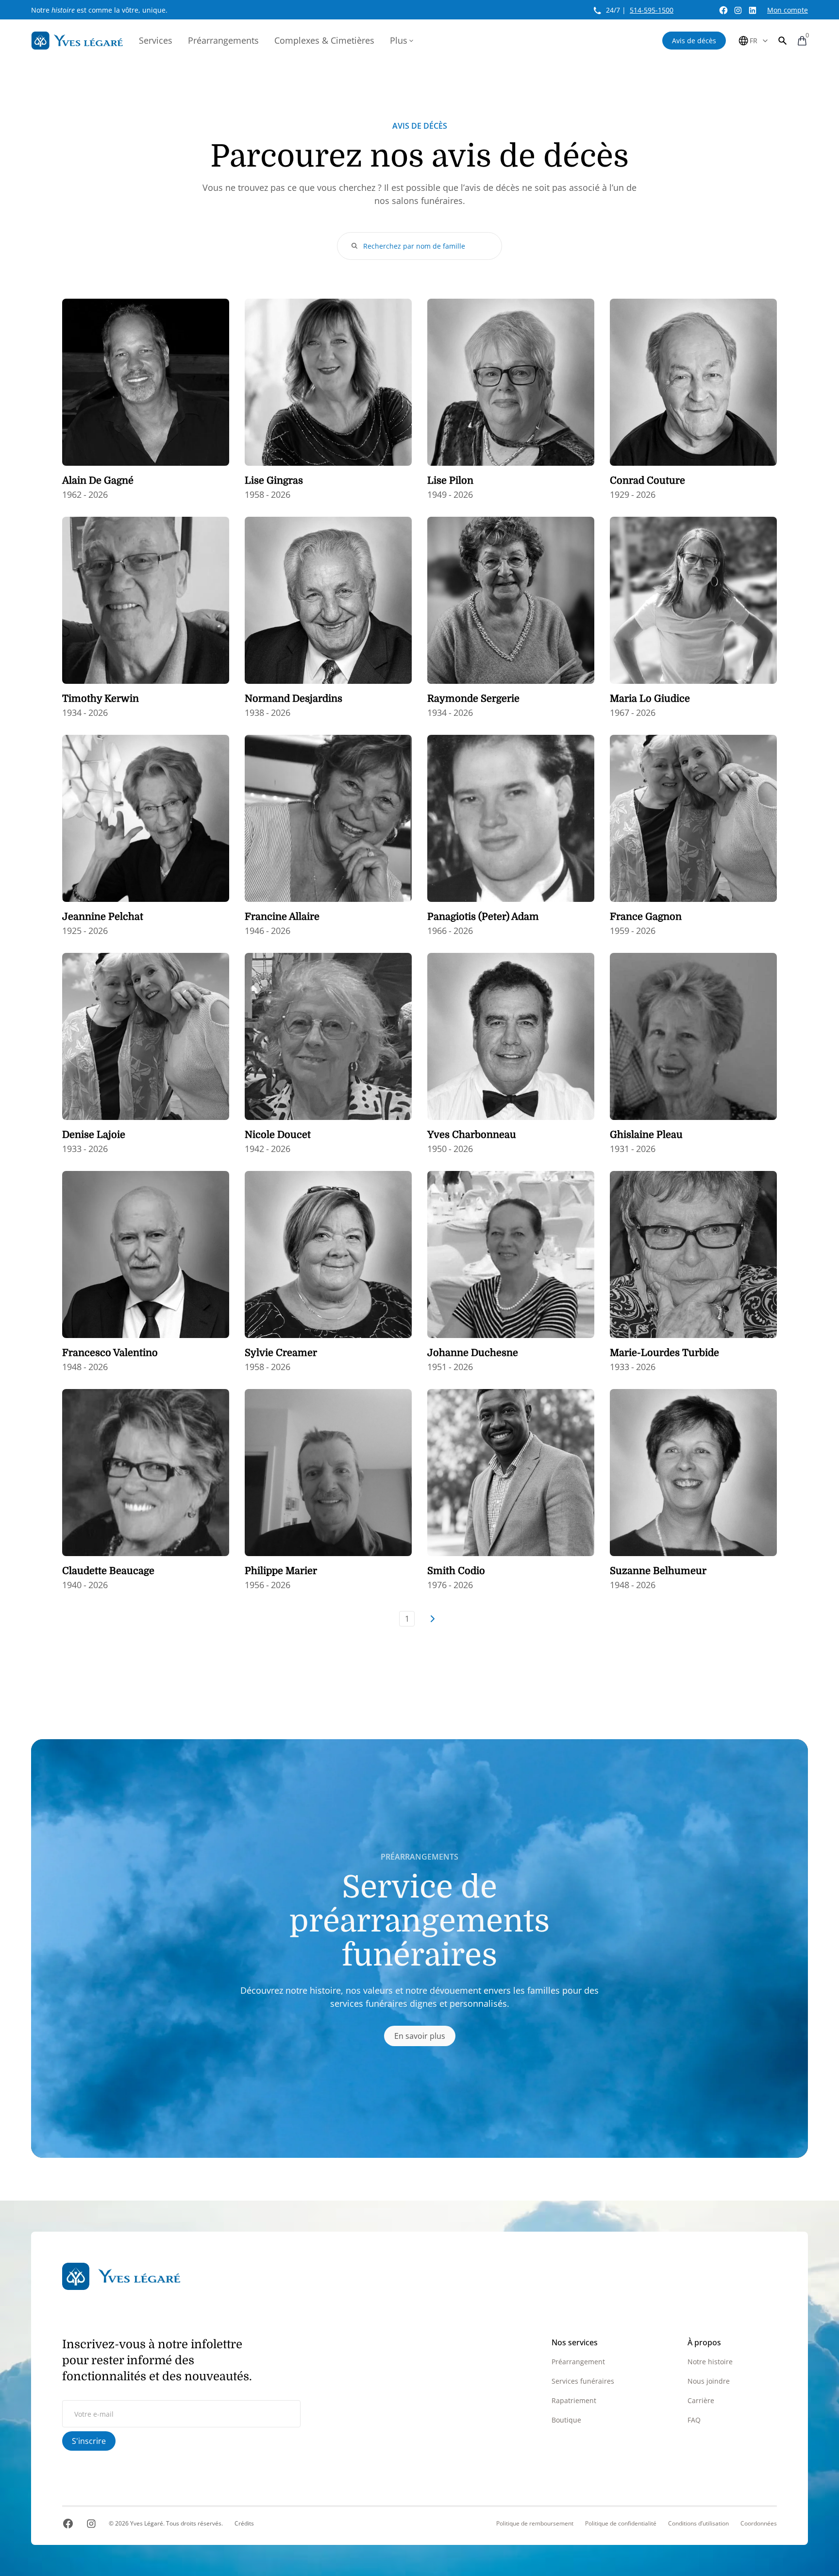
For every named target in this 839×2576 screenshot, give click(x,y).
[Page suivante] (432, 1619)
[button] (783, 41)
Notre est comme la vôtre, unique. (99, 10)
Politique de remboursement (535, 2524)
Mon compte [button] (788, 10)
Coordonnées (759, 2524)
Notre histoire (710, 2362)
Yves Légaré (147, 2523)
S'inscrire (89, 2441)
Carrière (701, 2400)
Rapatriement (574, 2400)
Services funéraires (583, 2381)
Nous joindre (709, 2381)
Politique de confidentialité (621, 2524)
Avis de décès (694, 41)
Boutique (566, 2420)
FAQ (694, 2420)
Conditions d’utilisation (698, 2524)
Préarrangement (578, 2362)
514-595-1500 (652, 10)
